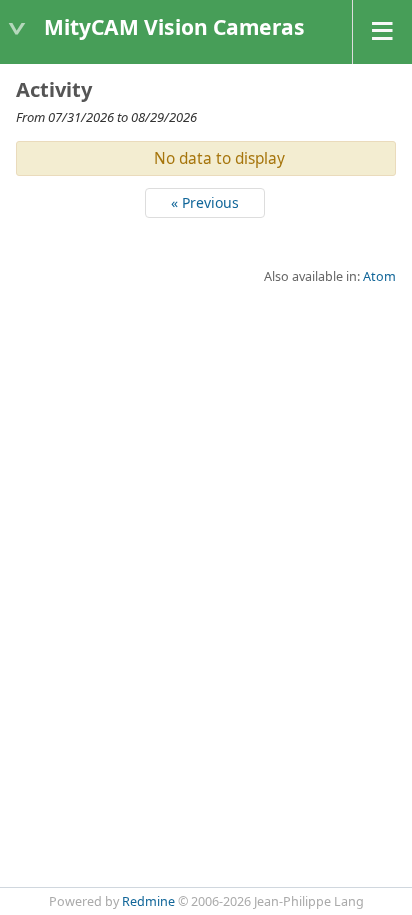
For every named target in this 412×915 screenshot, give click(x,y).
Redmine (148, 901)
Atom (379, 276)
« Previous (205, 202)
